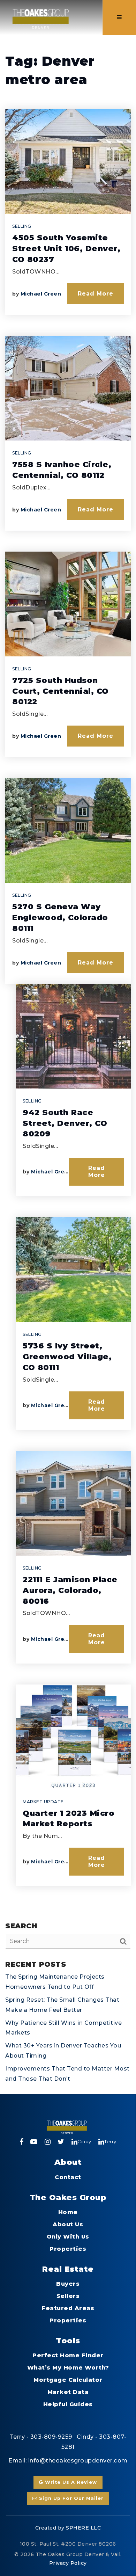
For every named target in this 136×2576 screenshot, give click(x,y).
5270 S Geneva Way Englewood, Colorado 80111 (60, 918)
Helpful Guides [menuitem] (68, 2404)
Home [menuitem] (68, 2212)
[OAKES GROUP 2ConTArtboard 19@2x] (41, 17)
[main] (68, 1047)
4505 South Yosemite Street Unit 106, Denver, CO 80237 (66, 249)
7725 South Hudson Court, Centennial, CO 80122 (61, 691)
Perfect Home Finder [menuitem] (68, 2355)
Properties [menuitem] (68, 2249)
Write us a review (70, 2482)
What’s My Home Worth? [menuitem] (68, 2368)
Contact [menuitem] (68, 2177)
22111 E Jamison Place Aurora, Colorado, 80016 (70, 1590)
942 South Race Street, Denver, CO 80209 (65, 1123)
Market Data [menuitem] (68, 2392)
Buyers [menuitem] (68, 2284)
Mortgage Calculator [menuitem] (68, 2380)
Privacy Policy (68, 2563)
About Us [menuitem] (68, 2224)
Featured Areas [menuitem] (68, 2308)
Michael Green (41, 294)
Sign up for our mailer (70, 2498)
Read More (96, 294)
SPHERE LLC (83, 2528)
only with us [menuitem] (68, 2237)
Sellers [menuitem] (68, 2296)
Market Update (43, 1802)
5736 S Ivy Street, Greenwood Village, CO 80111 (67, 1357)
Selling (22, 226)
